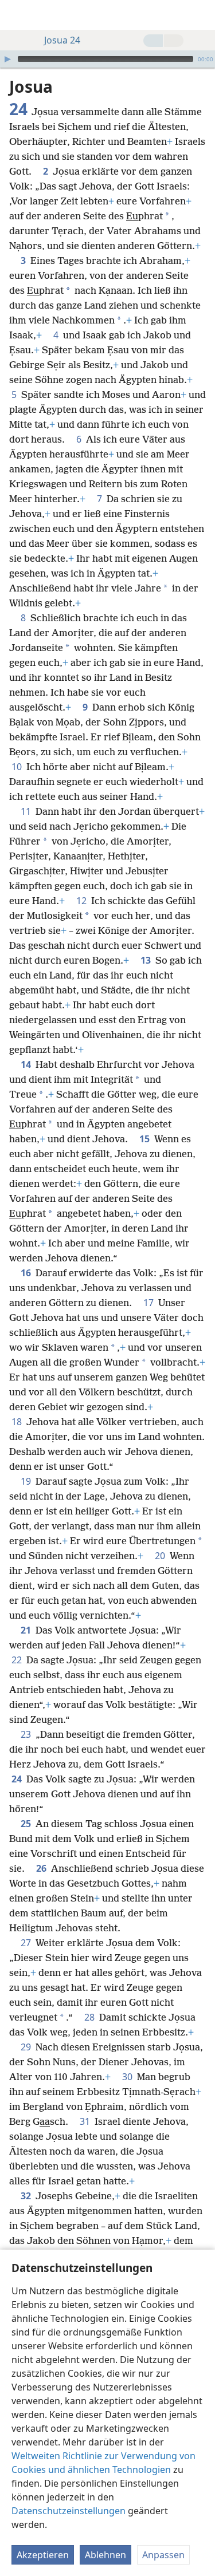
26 (42, 1868)
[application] (107, 59)
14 (27, 1064)
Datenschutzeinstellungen (69, 2511)
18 (18, 1422)
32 (27, 2196)
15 (146, 1139)
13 (147, 960)
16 (27, 1273)
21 (27, 1630)
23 (27, 1734)
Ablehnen (105, 2555)
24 (18, 1779)
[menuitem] (17, 15)
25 (27, 1824)
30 (128, 2077)
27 (27, 1943)
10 (18, 767)
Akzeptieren (43, 2555)
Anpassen (163, 2555)
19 (27, 1481)
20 (161, 1556)
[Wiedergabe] (7, 59)
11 (27, 811)
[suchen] (201, 15)
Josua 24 (62, 40)
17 (150, 1303)
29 (27, 2047)
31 (86, 2121)
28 (91, 2017)
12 (83, 901)
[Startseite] (17, 15)
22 (18, 1660)
